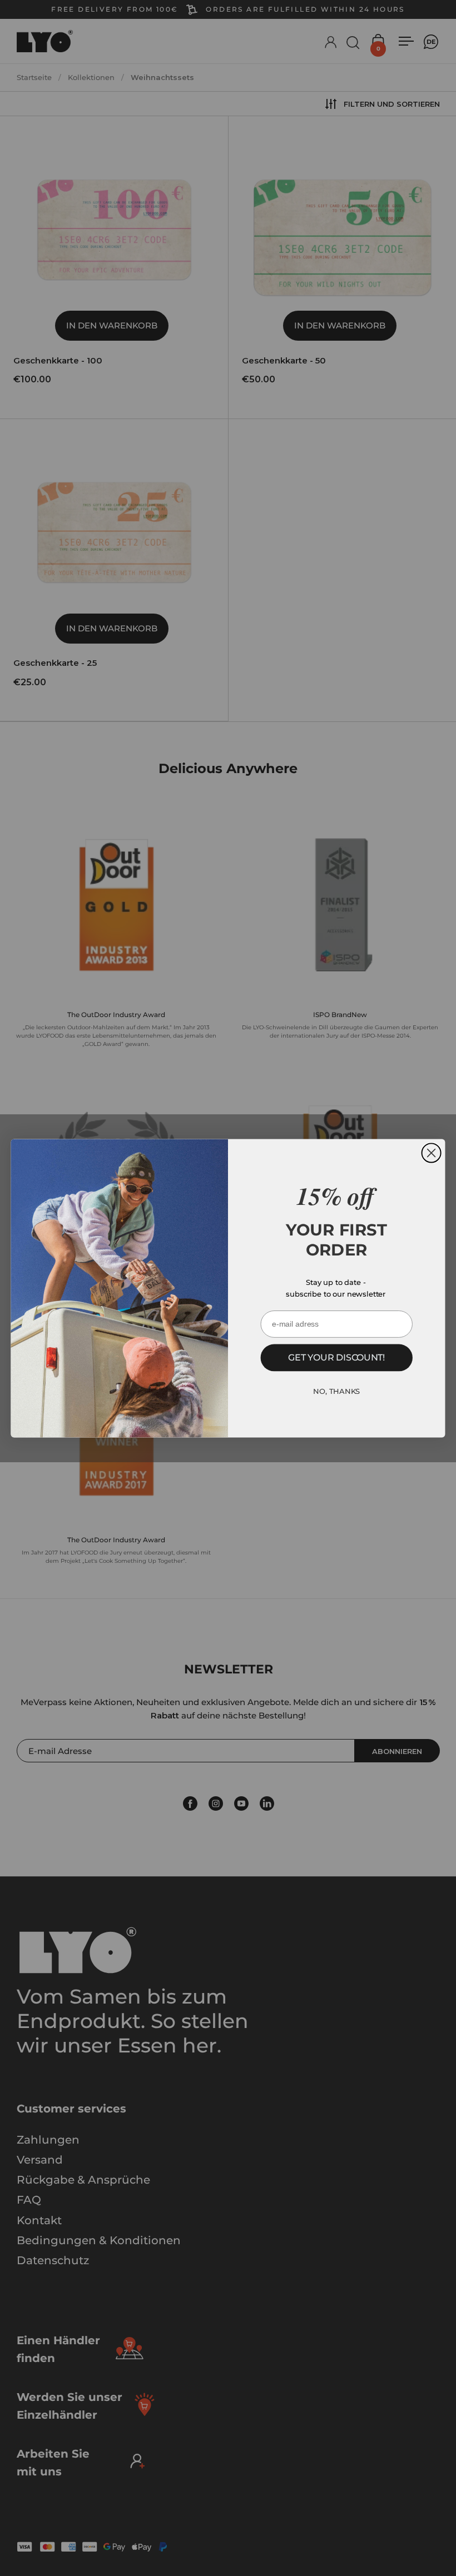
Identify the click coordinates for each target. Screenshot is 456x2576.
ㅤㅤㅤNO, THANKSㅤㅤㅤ (336, 1391)
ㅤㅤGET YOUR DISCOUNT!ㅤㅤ (336, 1357)
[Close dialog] (432, 1153)
